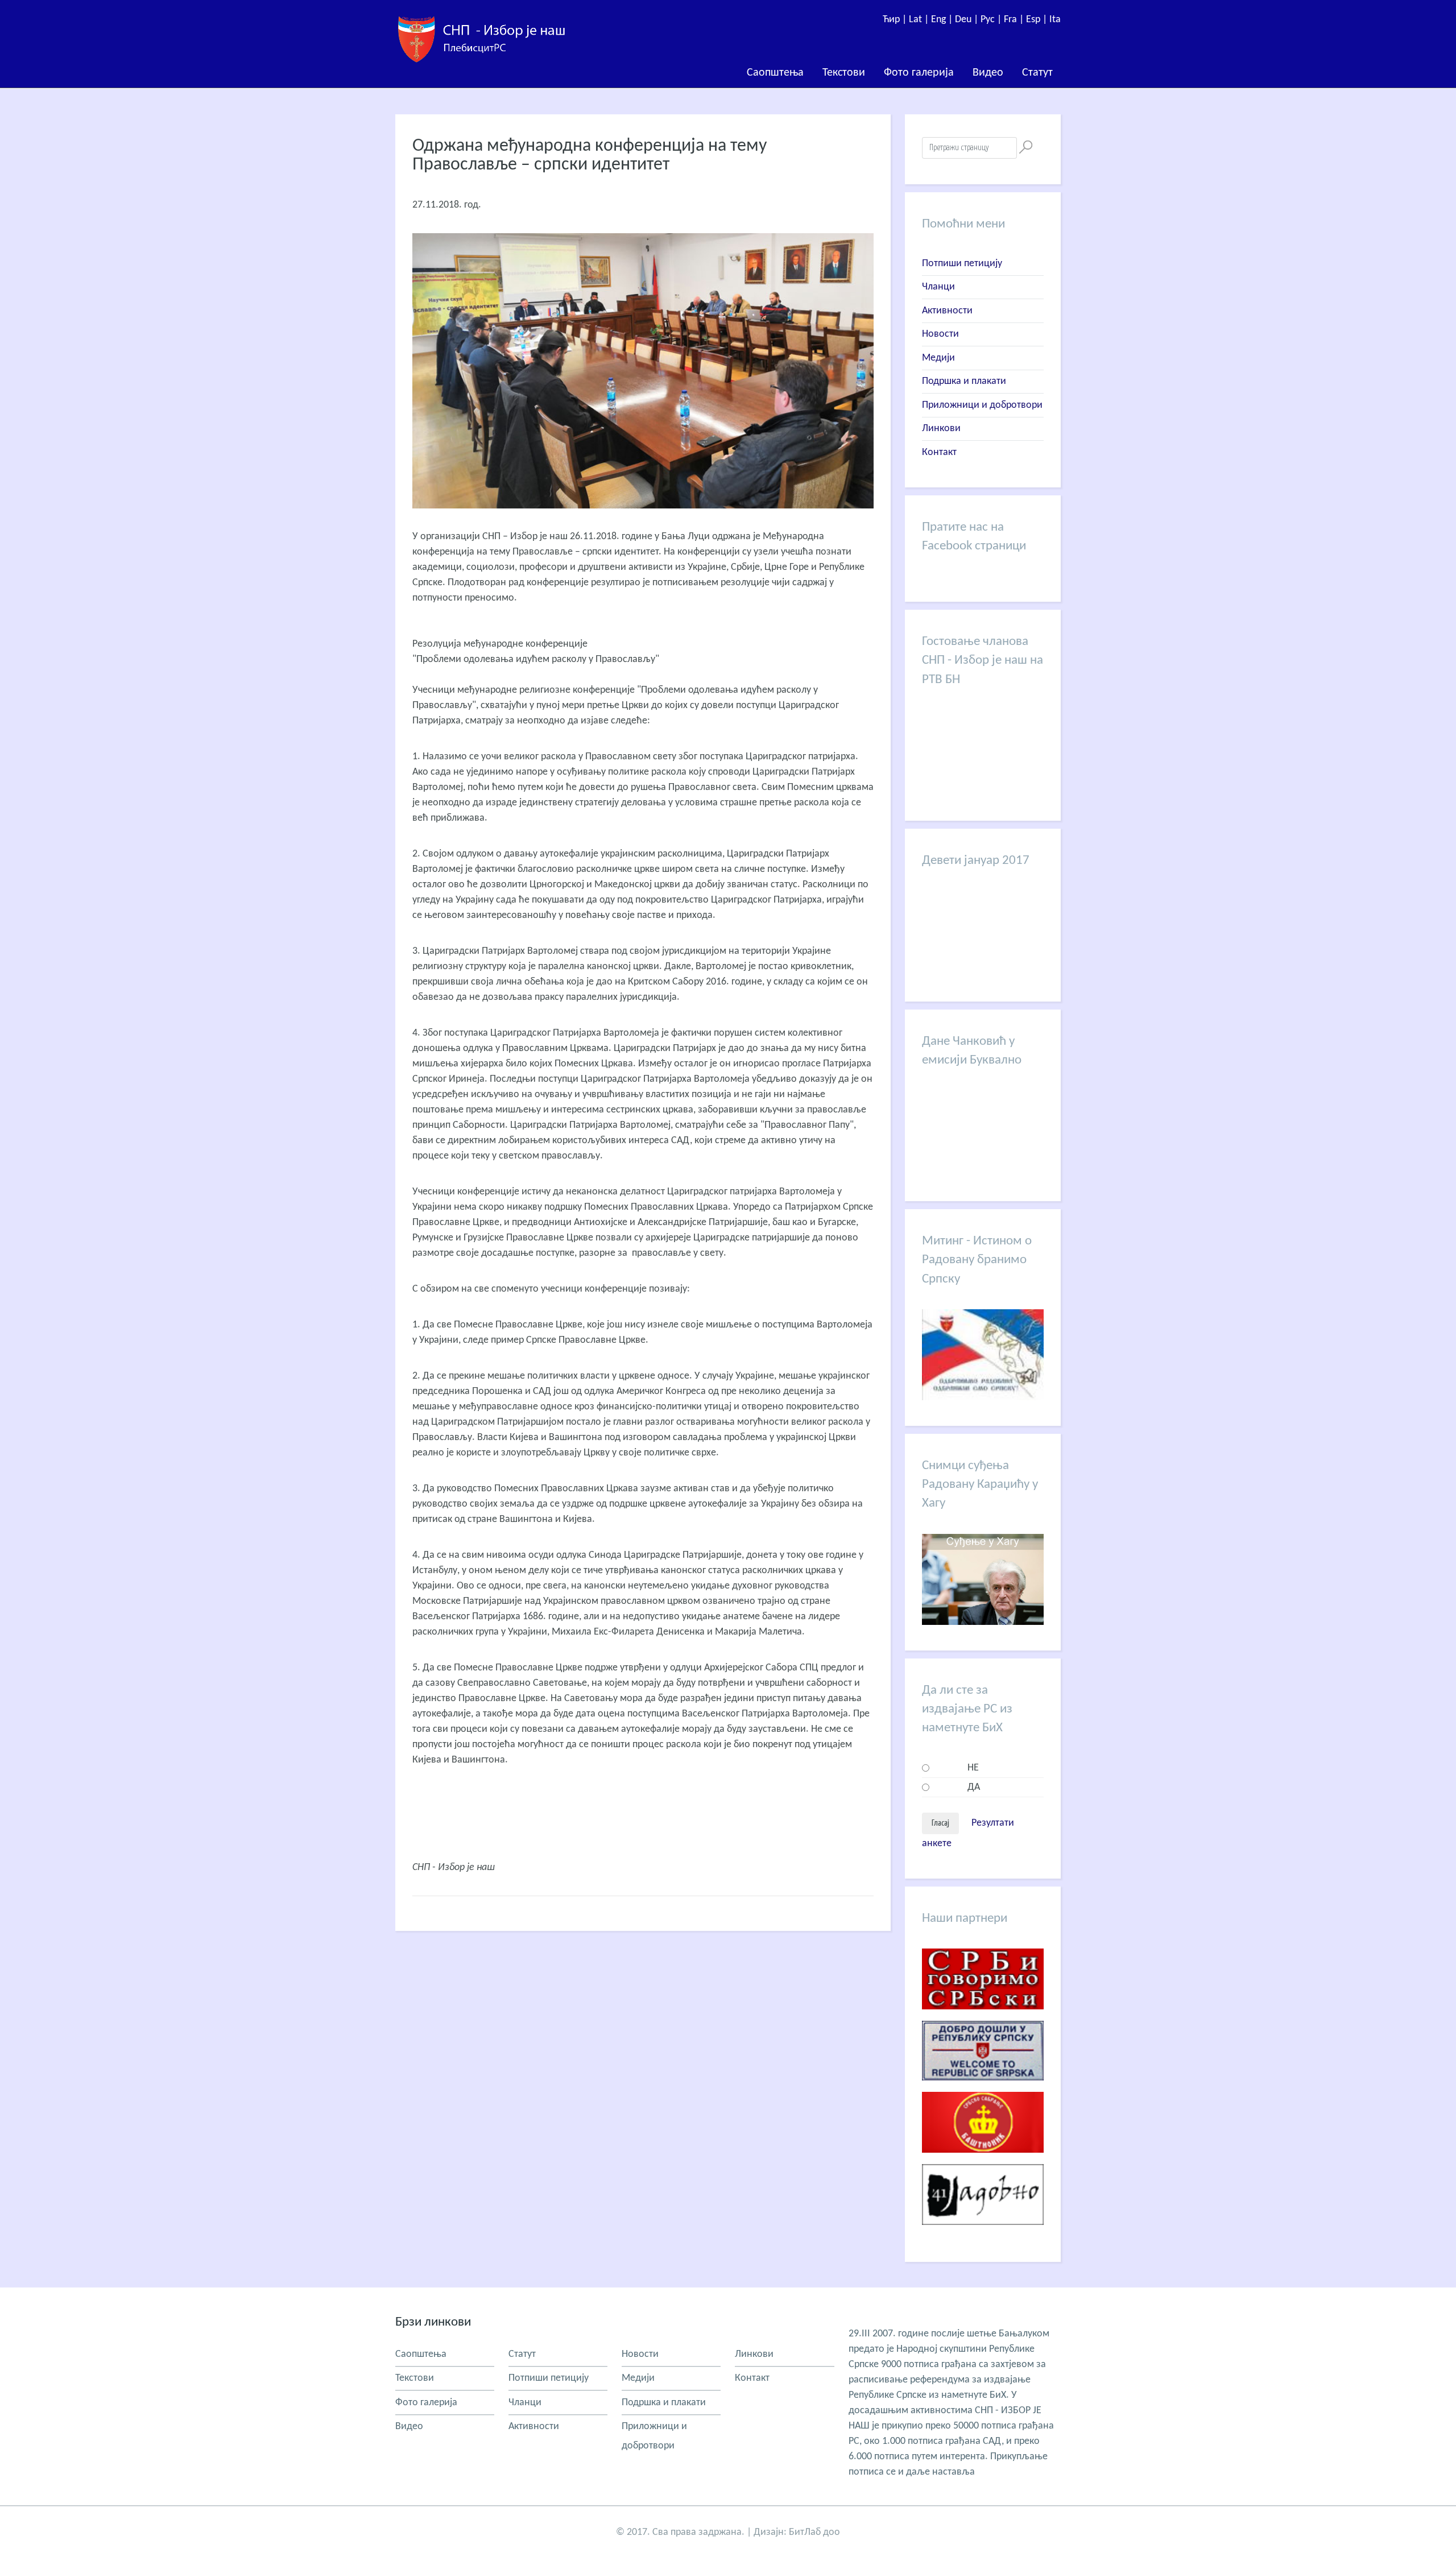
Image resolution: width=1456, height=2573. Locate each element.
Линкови (941, 429)
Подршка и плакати (964, 381)
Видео (988, 73)
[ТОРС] (983, 2089)
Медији (938, 358)
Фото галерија (919, 73)
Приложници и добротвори (982, 405)
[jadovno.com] (983, 2234)
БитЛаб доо (814, 2532)
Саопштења (775, 73)
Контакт (939, 452)
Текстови (844, 73)
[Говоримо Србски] (983, 2018)
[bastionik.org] (983, 2162)
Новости (940, 334)
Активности (947, 311)
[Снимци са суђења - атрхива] (983, 1622)
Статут (1037, 73)
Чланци (938, 287)
